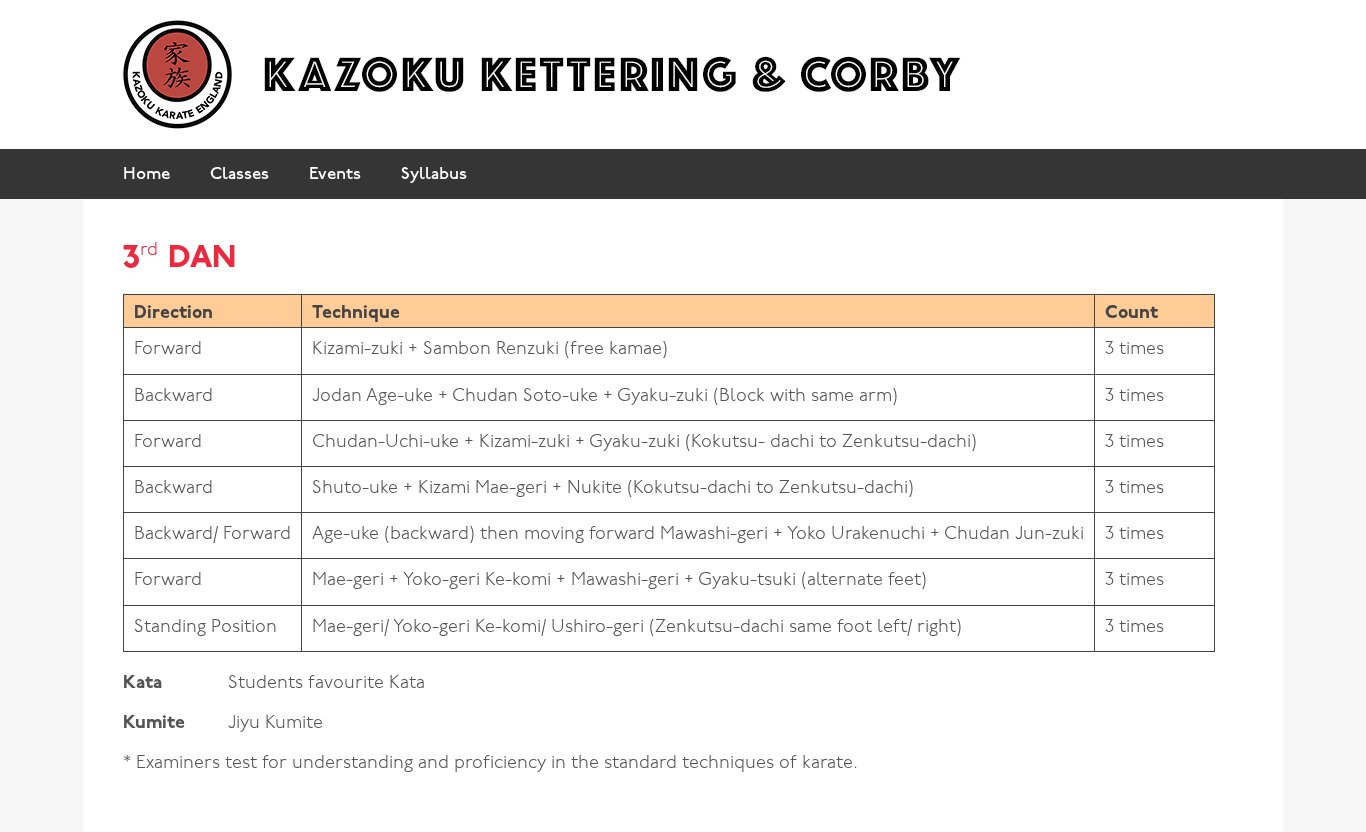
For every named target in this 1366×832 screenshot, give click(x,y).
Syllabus (434, 174)
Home (146, 174)
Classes (239, 174)
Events (335, 174)
